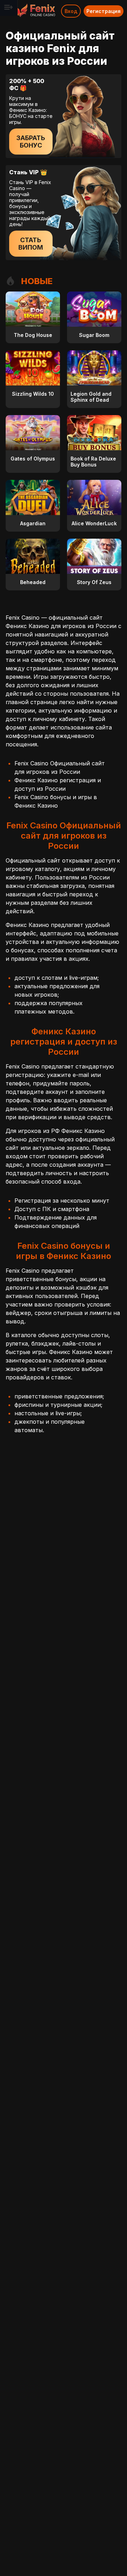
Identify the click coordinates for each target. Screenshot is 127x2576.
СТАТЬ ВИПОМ (31, 244)
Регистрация (104, 11)
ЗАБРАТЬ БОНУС (31, 142)
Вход (71, 11)
